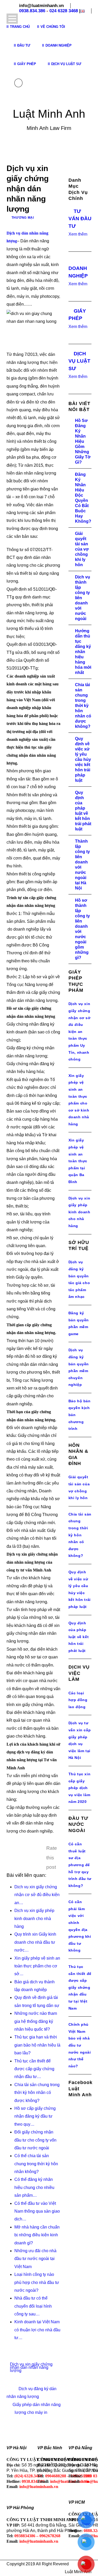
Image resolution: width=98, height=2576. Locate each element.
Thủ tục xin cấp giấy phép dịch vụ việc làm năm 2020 (80, 1788)
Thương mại (23, 218)
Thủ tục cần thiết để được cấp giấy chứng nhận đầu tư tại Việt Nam (80, 1987)
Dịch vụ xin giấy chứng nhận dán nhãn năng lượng (31, 2367)
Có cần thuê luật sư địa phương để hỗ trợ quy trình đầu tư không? (80, 1865)
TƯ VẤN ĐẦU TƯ (80, 219)
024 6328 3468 (64, 11)
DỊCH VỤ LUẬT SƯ (79, 361)
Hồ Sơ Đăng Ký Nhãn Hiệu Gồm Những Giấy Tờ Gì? (83, 441)
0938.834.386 (32, 11)
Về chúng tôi (53, 27)
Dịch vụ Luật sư (66, 64)
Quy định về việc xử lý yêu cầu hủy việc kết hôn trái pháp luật (83, 759)
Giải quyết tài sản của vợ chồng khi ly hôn (82, 549)
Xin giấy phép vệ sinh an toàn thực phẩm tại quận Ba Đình (78, 1161)
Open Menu (12, 19)
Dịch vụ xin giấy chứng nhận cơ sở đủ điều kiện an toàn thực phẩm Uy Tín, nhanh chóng (80, 1031)
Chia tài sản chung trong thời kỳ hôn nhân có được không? (83, 706)
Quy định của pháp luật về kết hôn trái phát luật (79, 1637)
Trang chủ (20, 27)
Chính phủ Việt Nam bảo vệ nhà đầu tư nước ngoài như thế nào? (80, 2045)
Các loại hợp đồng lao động (78, 1700)
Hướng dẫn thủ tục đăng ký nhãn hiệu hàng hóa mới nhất (83, 652)
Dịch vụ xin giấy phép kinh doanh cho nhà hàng (79, 1212)
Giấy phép (27, 64)
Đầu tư (24, 45)
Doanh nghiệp (59, 45)
